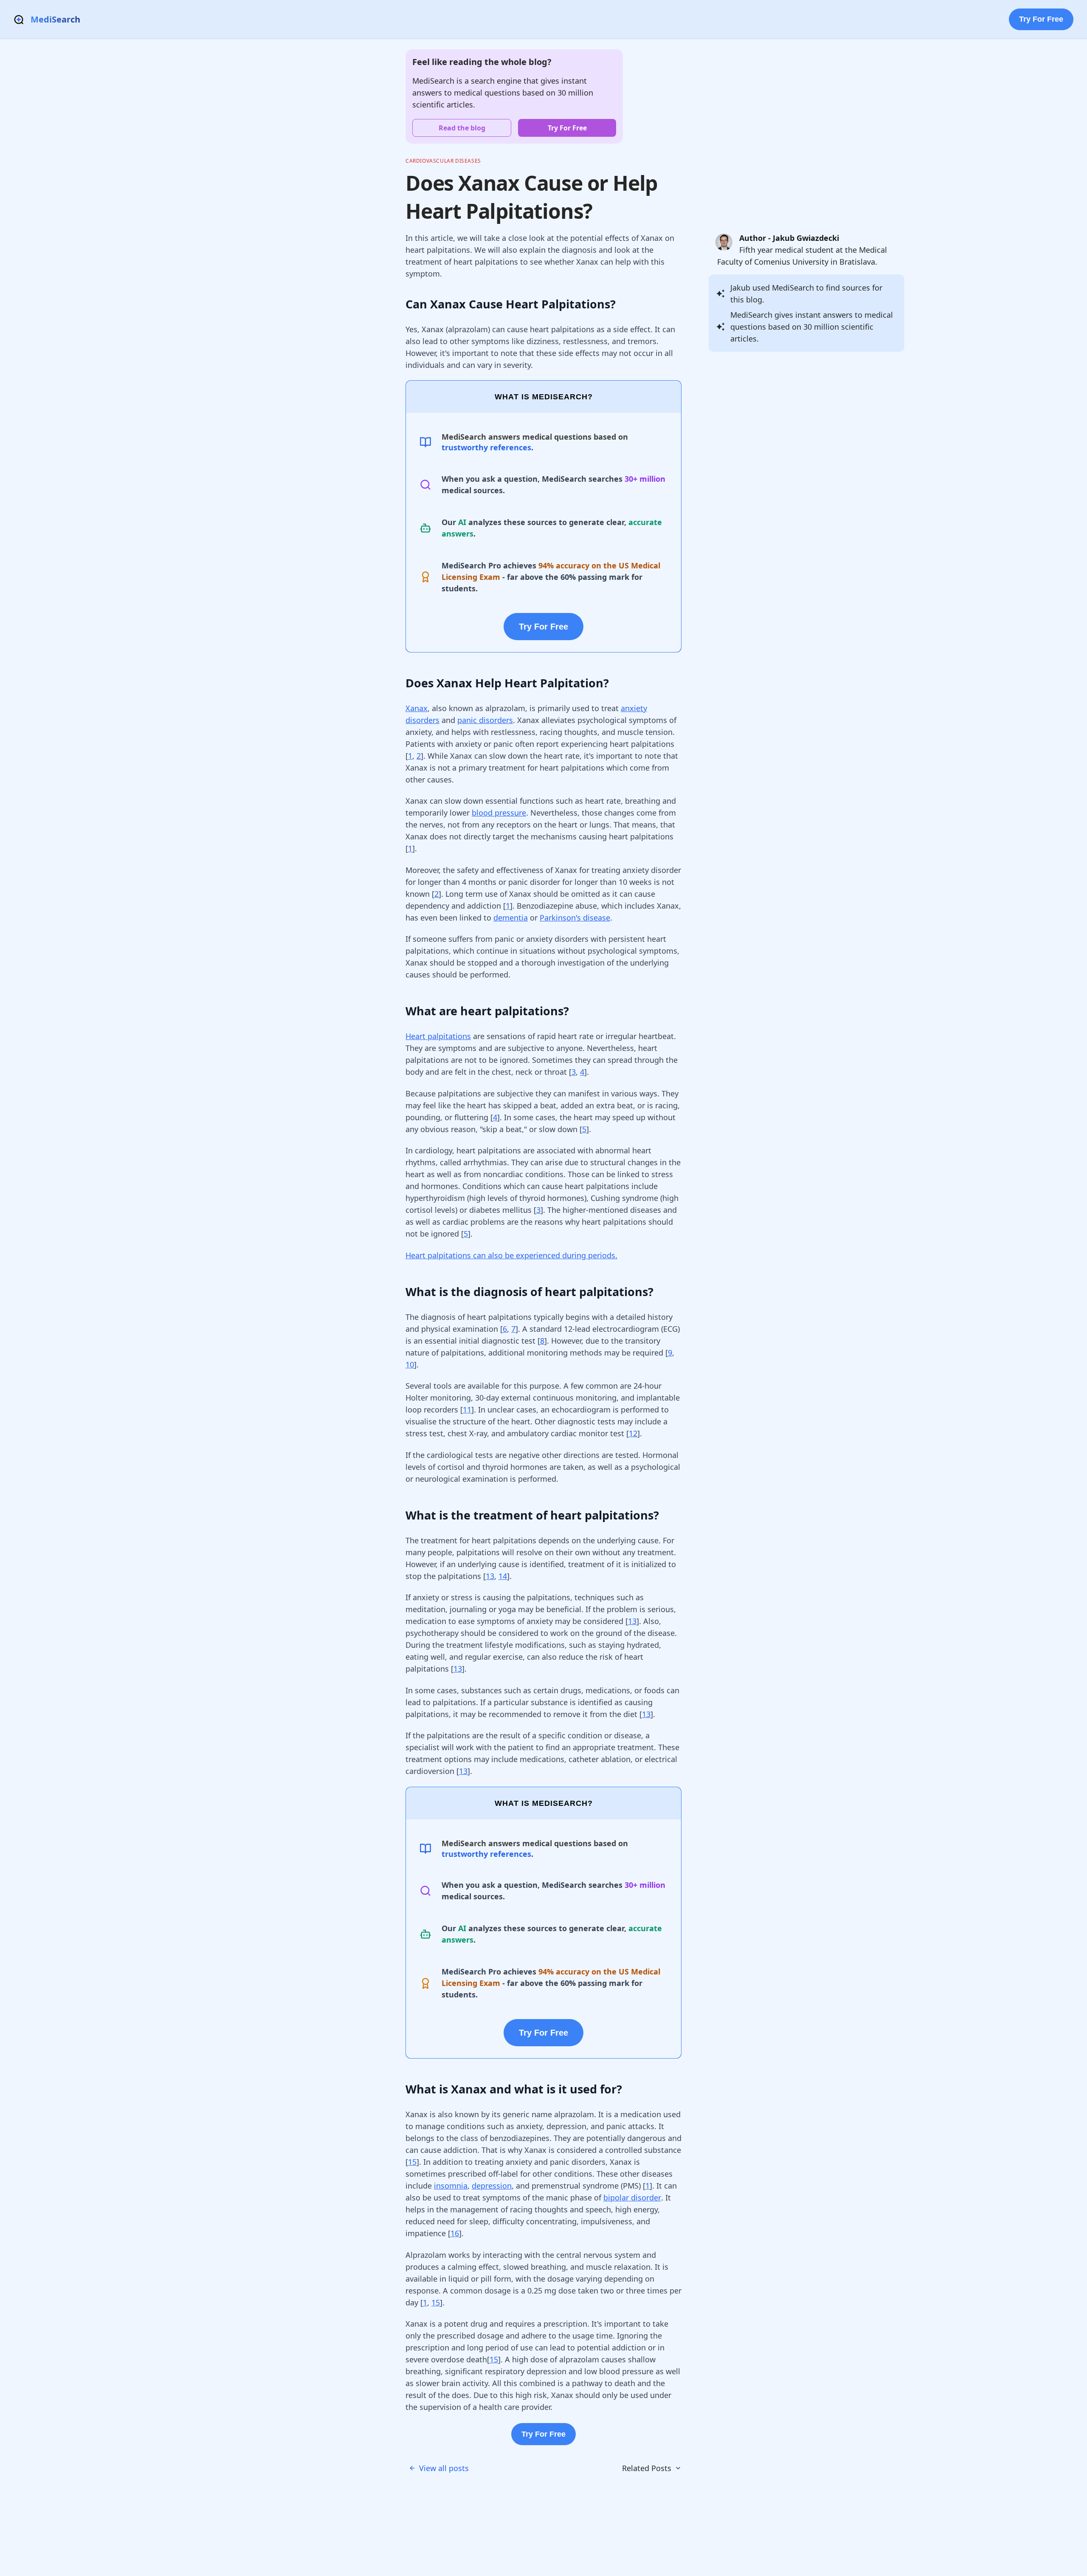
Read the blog (462, 128)
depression (492, 2186)
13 (490, 1576)
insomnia (451, 2186)
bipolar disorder (632, 2198)
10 (410, 1364)
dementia (511, 918)
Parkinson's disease (575, 918)
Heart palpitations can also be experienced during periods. (511, 1255)
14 (503, 1576)
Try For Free (1041, 19)
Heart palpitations (438, 1036)
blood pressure (499, 813)
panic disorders (485, 720)
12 (633, 1433)
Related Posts (647, 2468)
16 (455, 2233)
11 (467, 1409)
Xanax (417, 708)
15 (412, 2162)
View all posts (444, 2468)
